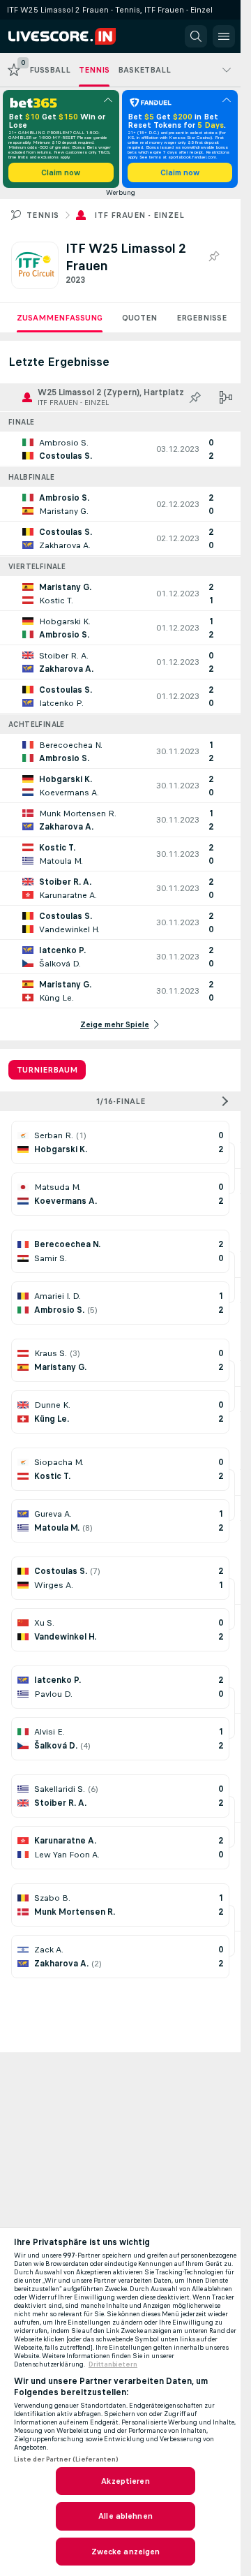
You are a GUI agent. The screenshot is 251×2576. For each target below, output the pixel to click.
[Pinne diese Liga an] (213, 257)
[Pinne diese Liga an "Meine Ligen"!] (195, 397)
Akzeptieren (125, 2481)
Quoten (139, 318)
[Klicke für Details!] (120, 449)
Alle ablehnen (125, 2516)
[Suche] (196, 36)
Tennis (43, 215)
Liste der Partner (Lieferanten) (66, 2459)
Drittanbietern (113, 2364)
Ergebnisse (201, 318)
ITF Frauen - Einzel (139, 215)
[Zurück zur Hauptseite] (71, 36)
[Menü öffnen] (224, 36)
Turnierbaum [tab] (47, 1070)
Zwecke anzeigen (126, 2552)
